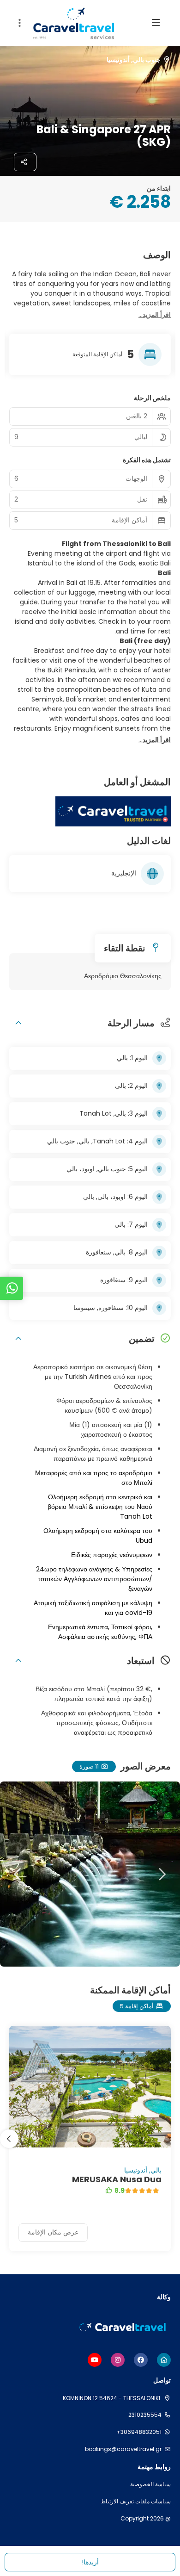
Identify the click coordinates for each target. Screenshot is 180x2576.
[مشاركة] (25, 162)
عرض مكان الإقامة (53, 2232)
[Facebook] (141, 2360)
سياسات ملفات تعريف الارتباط (136, 2502)
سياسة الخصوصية (150, 2484)
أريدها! (90, 2562)
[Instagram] (118, 2360)
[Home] (164, 2360)
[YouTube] (95, 2360)
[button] (18, 23)
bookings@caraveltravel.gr (123, 2449)
